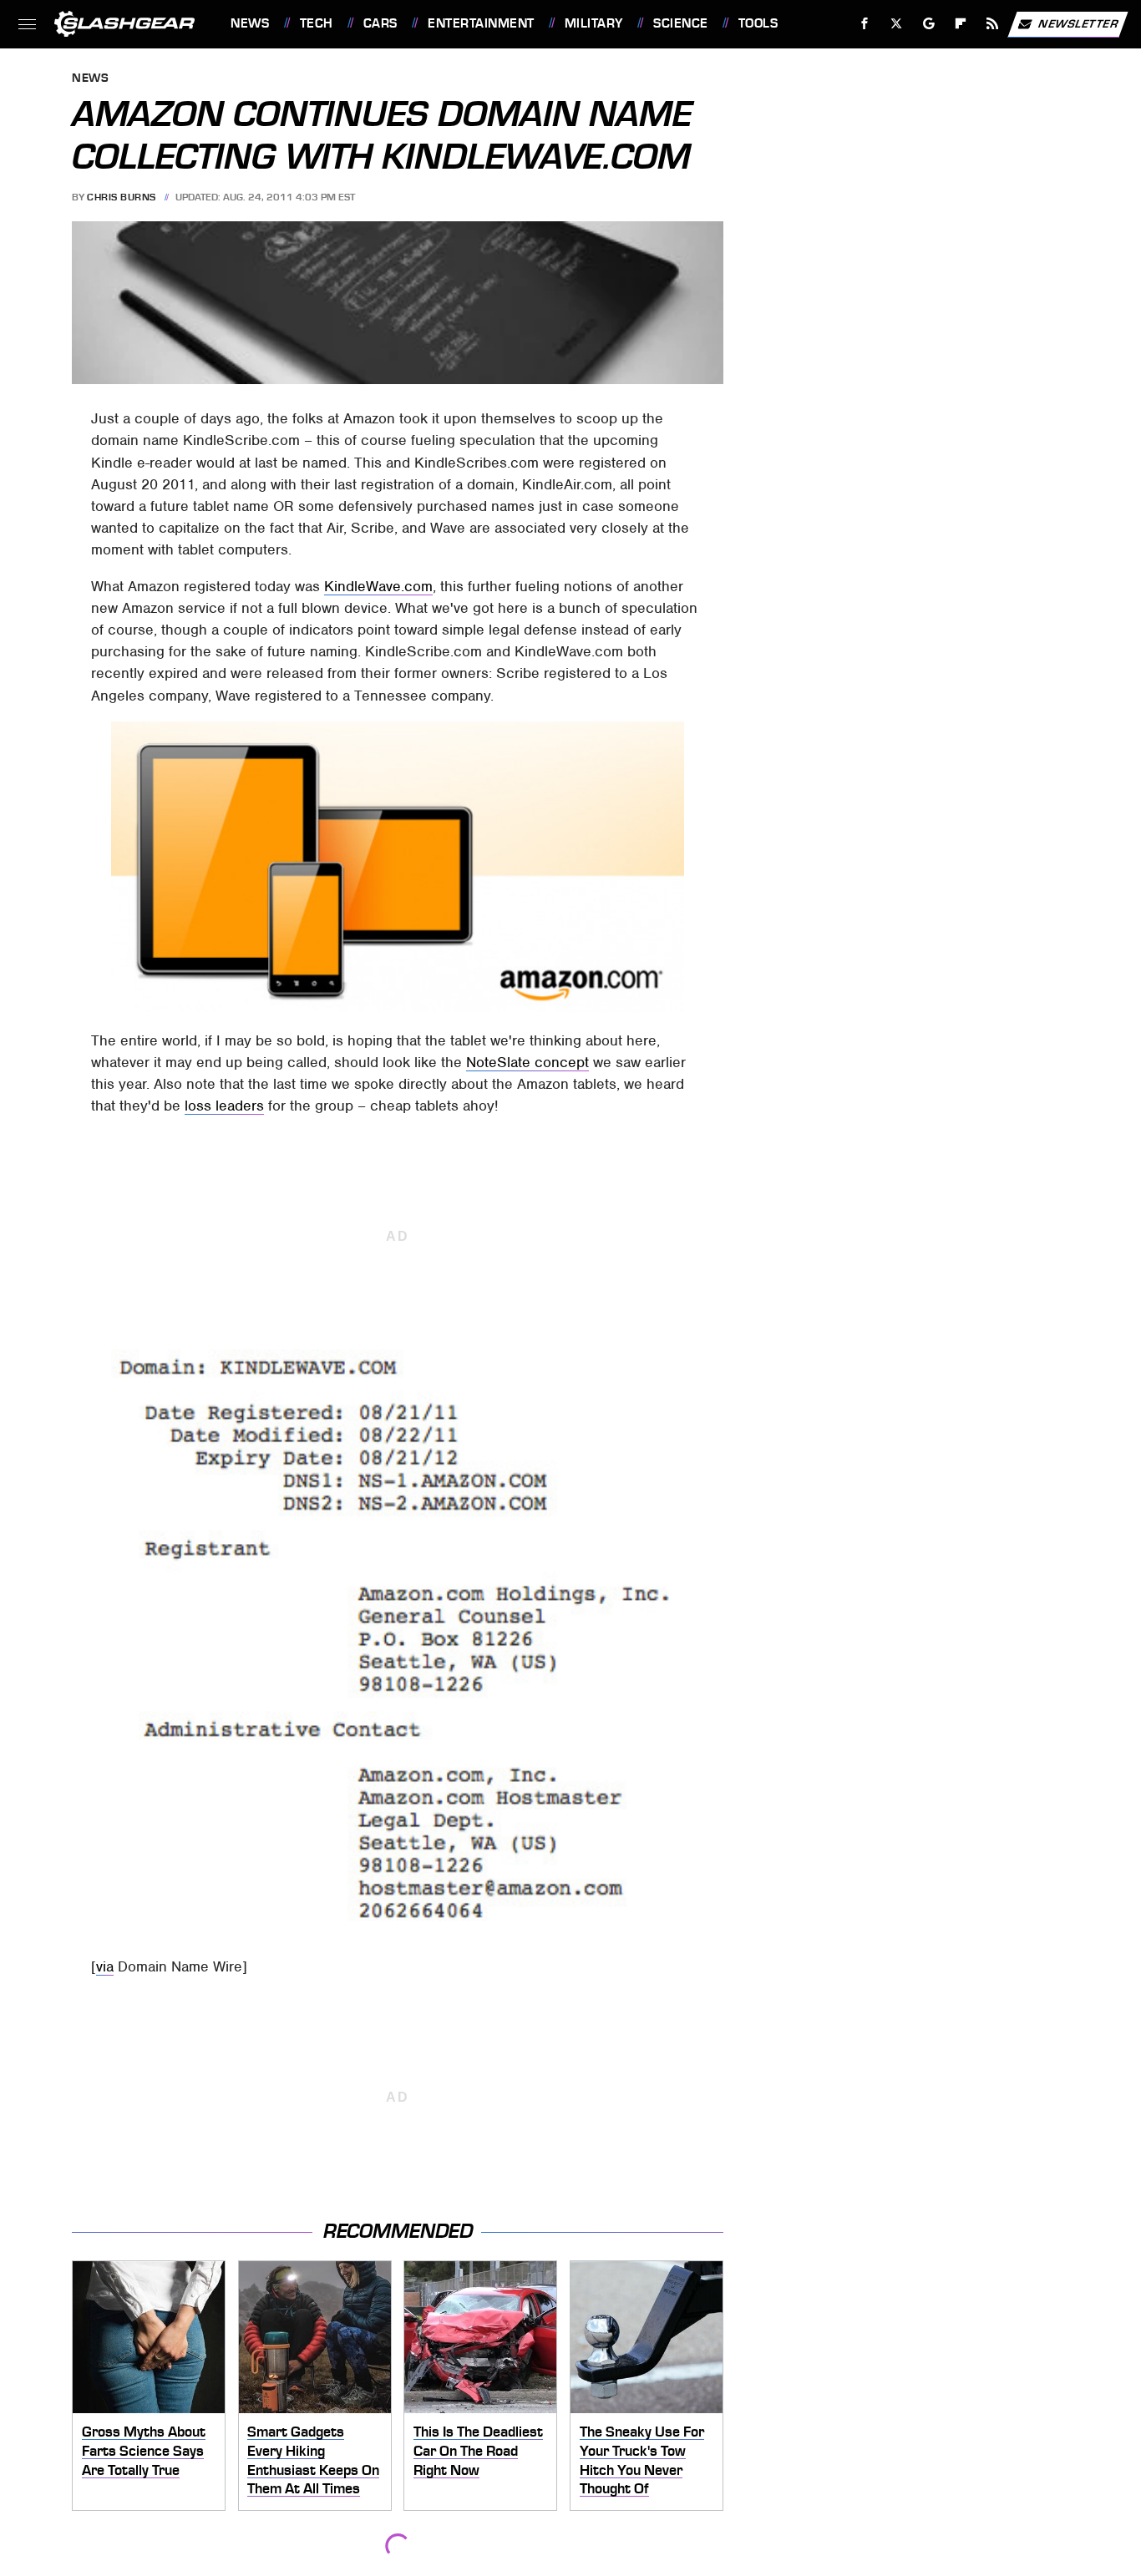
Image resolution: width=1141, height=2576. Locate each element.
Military (594, 23)
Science (680, 23)
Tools (758, 23)
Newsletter (1078, 23)
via (105, 1966)
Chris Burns (122, 197)
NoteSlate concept (527, 1062)
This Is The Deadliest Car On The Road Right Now (478, 2450)
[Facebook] (865, 24)
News (250, 23)
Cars (380, 23)
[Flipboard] (961, 24)
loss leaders (224, 1106)
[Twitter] (897, 24)
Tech (317, 23)
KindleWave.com (378, 586)
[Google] (929, 24)
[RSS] (993, 24)
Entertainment (481, 23)
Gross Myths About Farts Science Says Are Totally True (144, 2450)
